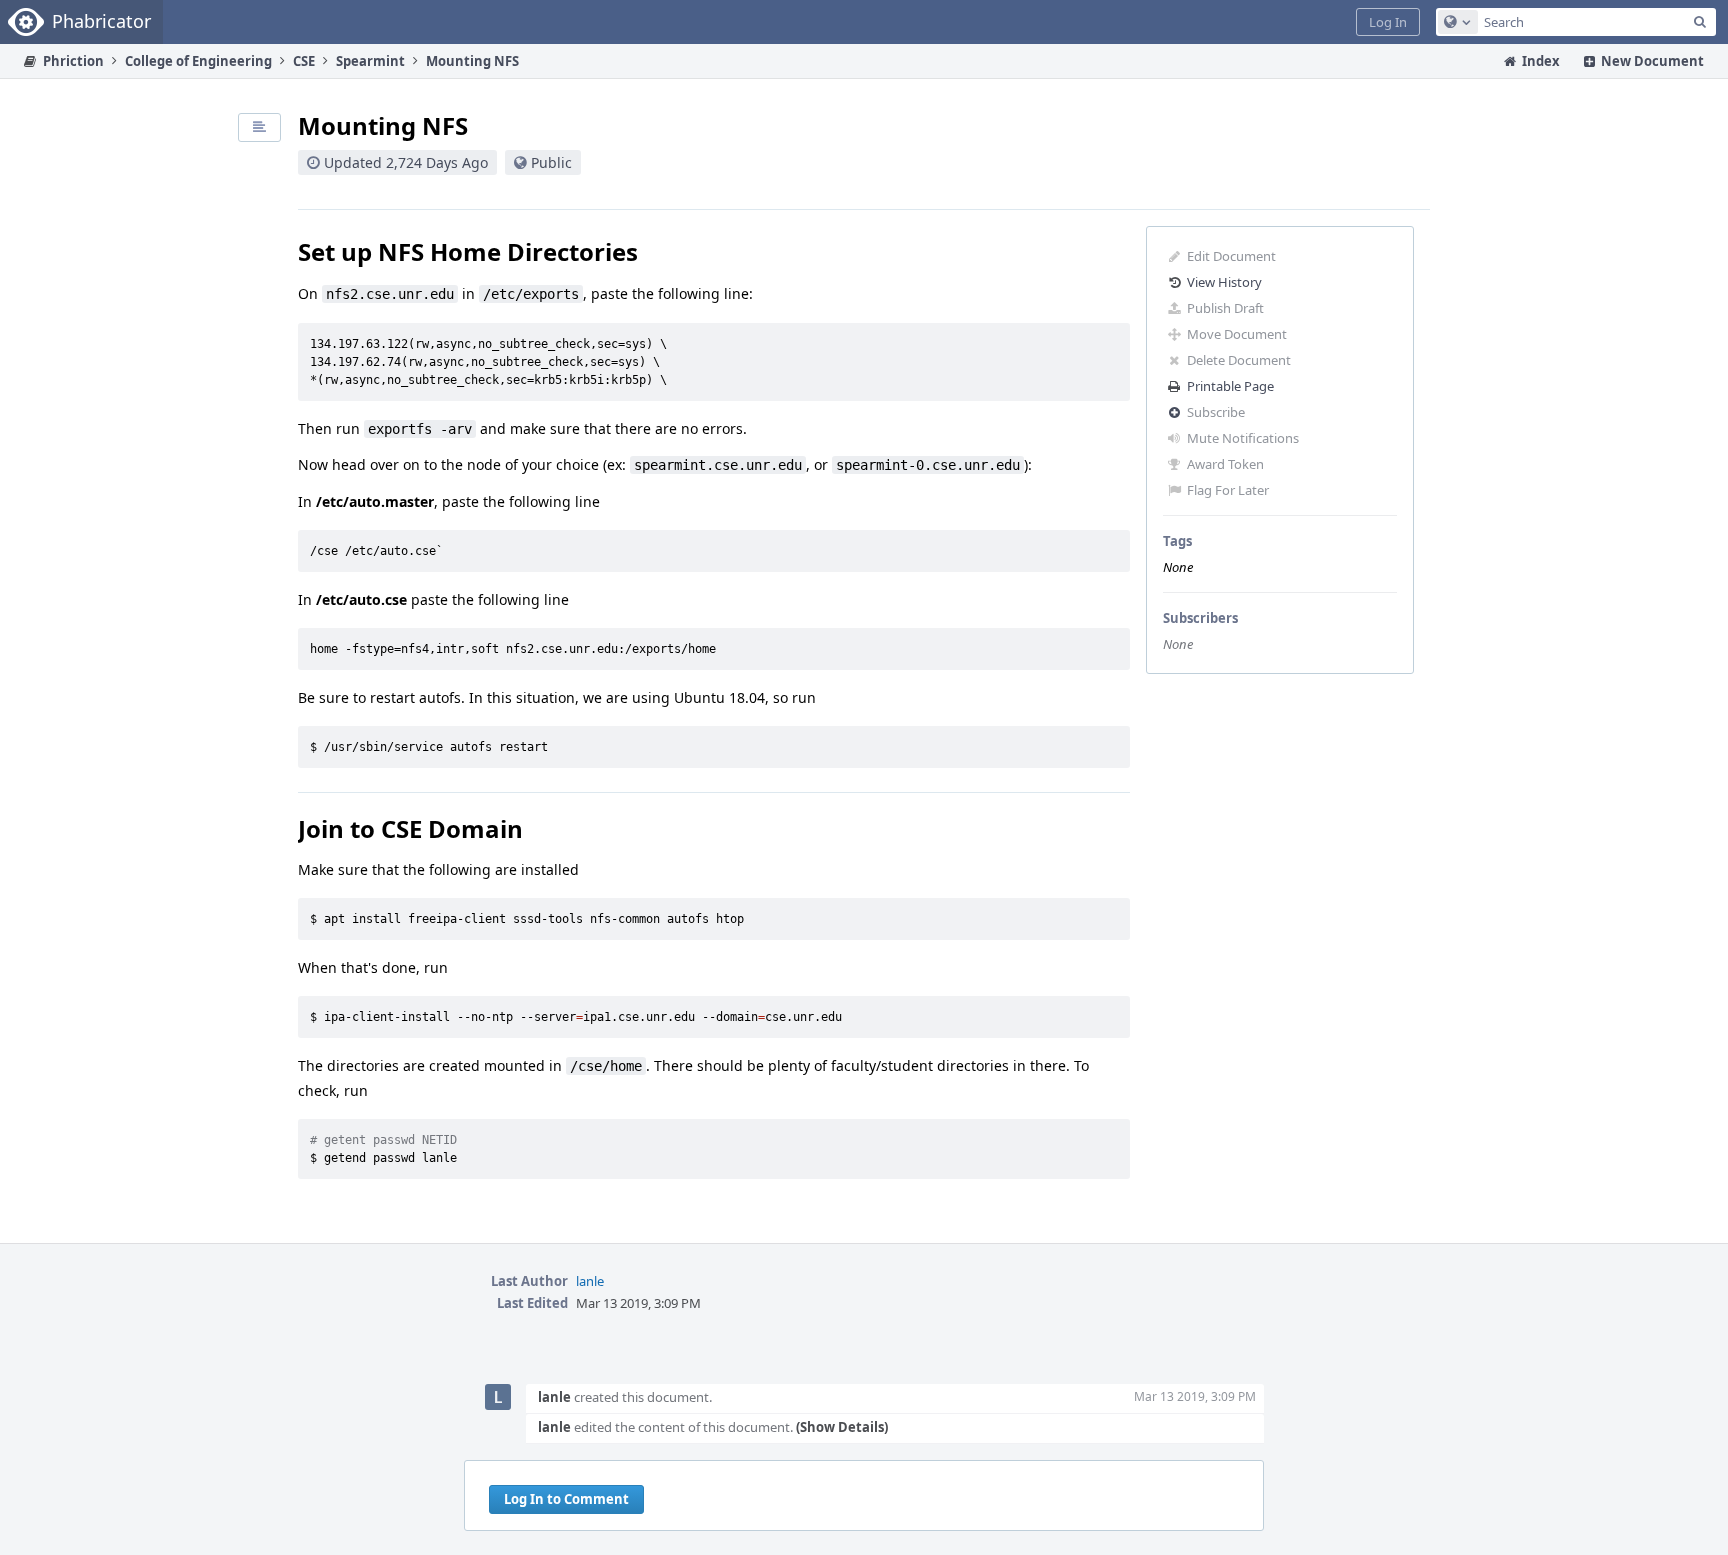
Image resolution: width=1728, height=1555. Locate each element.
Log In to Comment (566, 1499)
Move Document (1237, 334)
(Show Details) (842, 1427)
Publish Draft (1225, 308)
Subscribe (1216, 412)
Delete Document (1239, 360)
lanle (590, 1281)
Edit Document (1231, 256)
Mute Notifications (1243, 438)
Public (551, 162)
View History (1224, 282)
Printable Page (1230, 386)
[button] (1388, 22)
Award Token (1225, 464)
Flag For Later (1228, 490)
